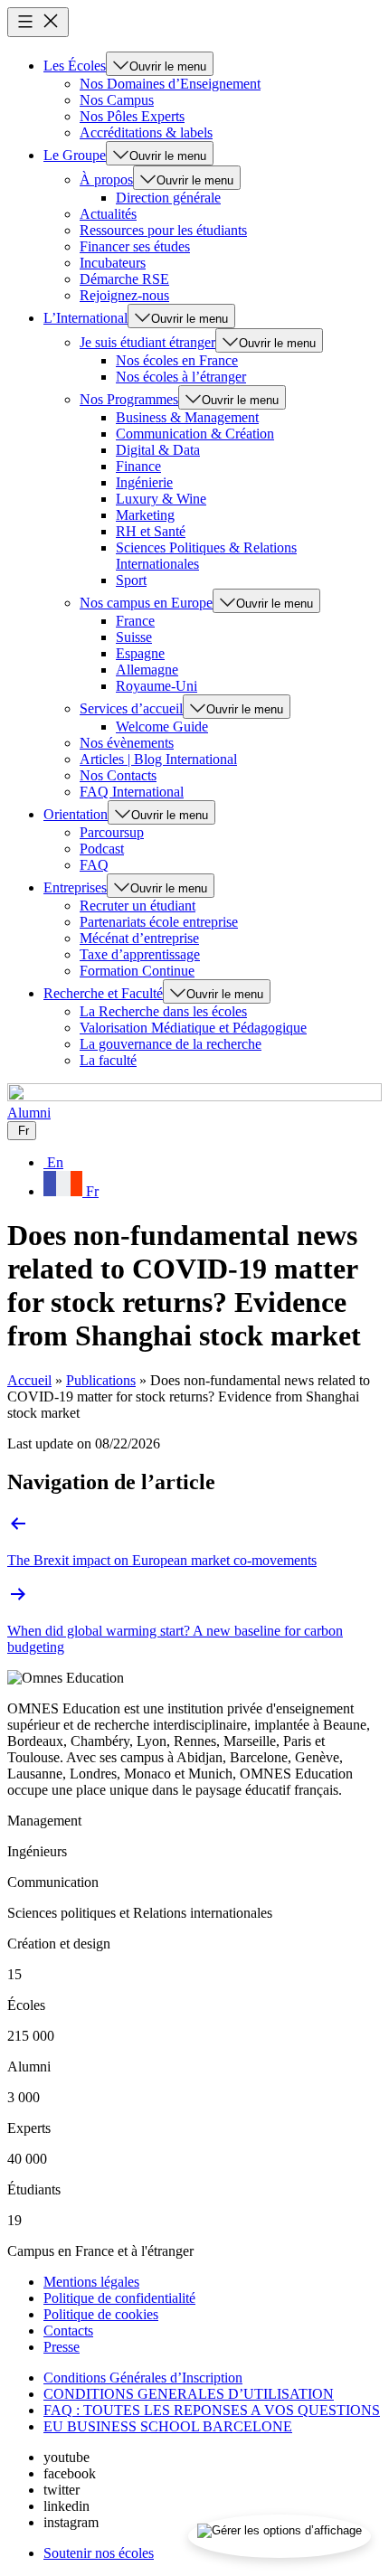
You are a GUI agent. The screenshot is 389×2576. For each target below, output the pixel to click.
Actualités (108, 214)
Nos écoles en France (177, 360)
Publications (101, 1380)
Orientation (76, 814)
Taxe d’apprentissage (140, 954)
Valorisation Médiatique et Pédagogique (193, 1028)
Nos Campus (117, 100)
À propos (106, 179)
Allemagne (147, 670)
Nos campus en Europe (146, 603)
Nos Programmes (129, 399)
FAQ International (132, 792)
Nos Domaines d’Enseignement (170, 84)
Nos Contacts (118, 775)
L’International (85, 318)
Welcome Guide (162, 727)
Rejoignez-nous (124, 295)
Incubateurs (113, 263)
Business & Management (187, 417)
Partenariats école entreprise (159, 922)
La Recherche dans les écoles (163, 1011)
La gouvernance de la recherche (171, 1044)
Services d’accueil (131, 708)
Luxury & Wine (161, 499)
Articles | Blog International (158, 759)
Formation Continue (137, 971)
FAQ (94, 865)
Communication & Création (195, 434)
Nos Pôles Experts (132, 116)
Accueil (29, 1380)
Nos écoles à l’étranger (181, 377)
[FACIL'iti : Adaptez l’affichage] (280, 2536)
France (135, 621)
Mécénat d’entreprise (139, 938)
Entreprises (75, 887)
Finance (138, 466)
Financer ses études (135, 246)
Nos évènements (127, 743)
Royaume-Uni (157, 686)
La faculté (108, 1060)
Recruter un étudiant (138, 906)
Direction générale (168, 198)
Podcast (102, 849)
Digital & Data (158, 450)
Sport (131, 580)
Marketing (145, 515)
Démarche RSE (124, 279)
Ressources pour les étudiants (163, 230)
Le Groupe (75, 155)
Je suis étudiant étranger (147, 342)
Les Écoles (75, 66)
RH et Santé (151, 531)
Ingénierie (144, 482)
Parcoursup (112, 832)
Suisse (134, 637)
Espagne (140, 653)
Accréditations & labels (146, 132)
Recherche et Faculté (103, 993)
